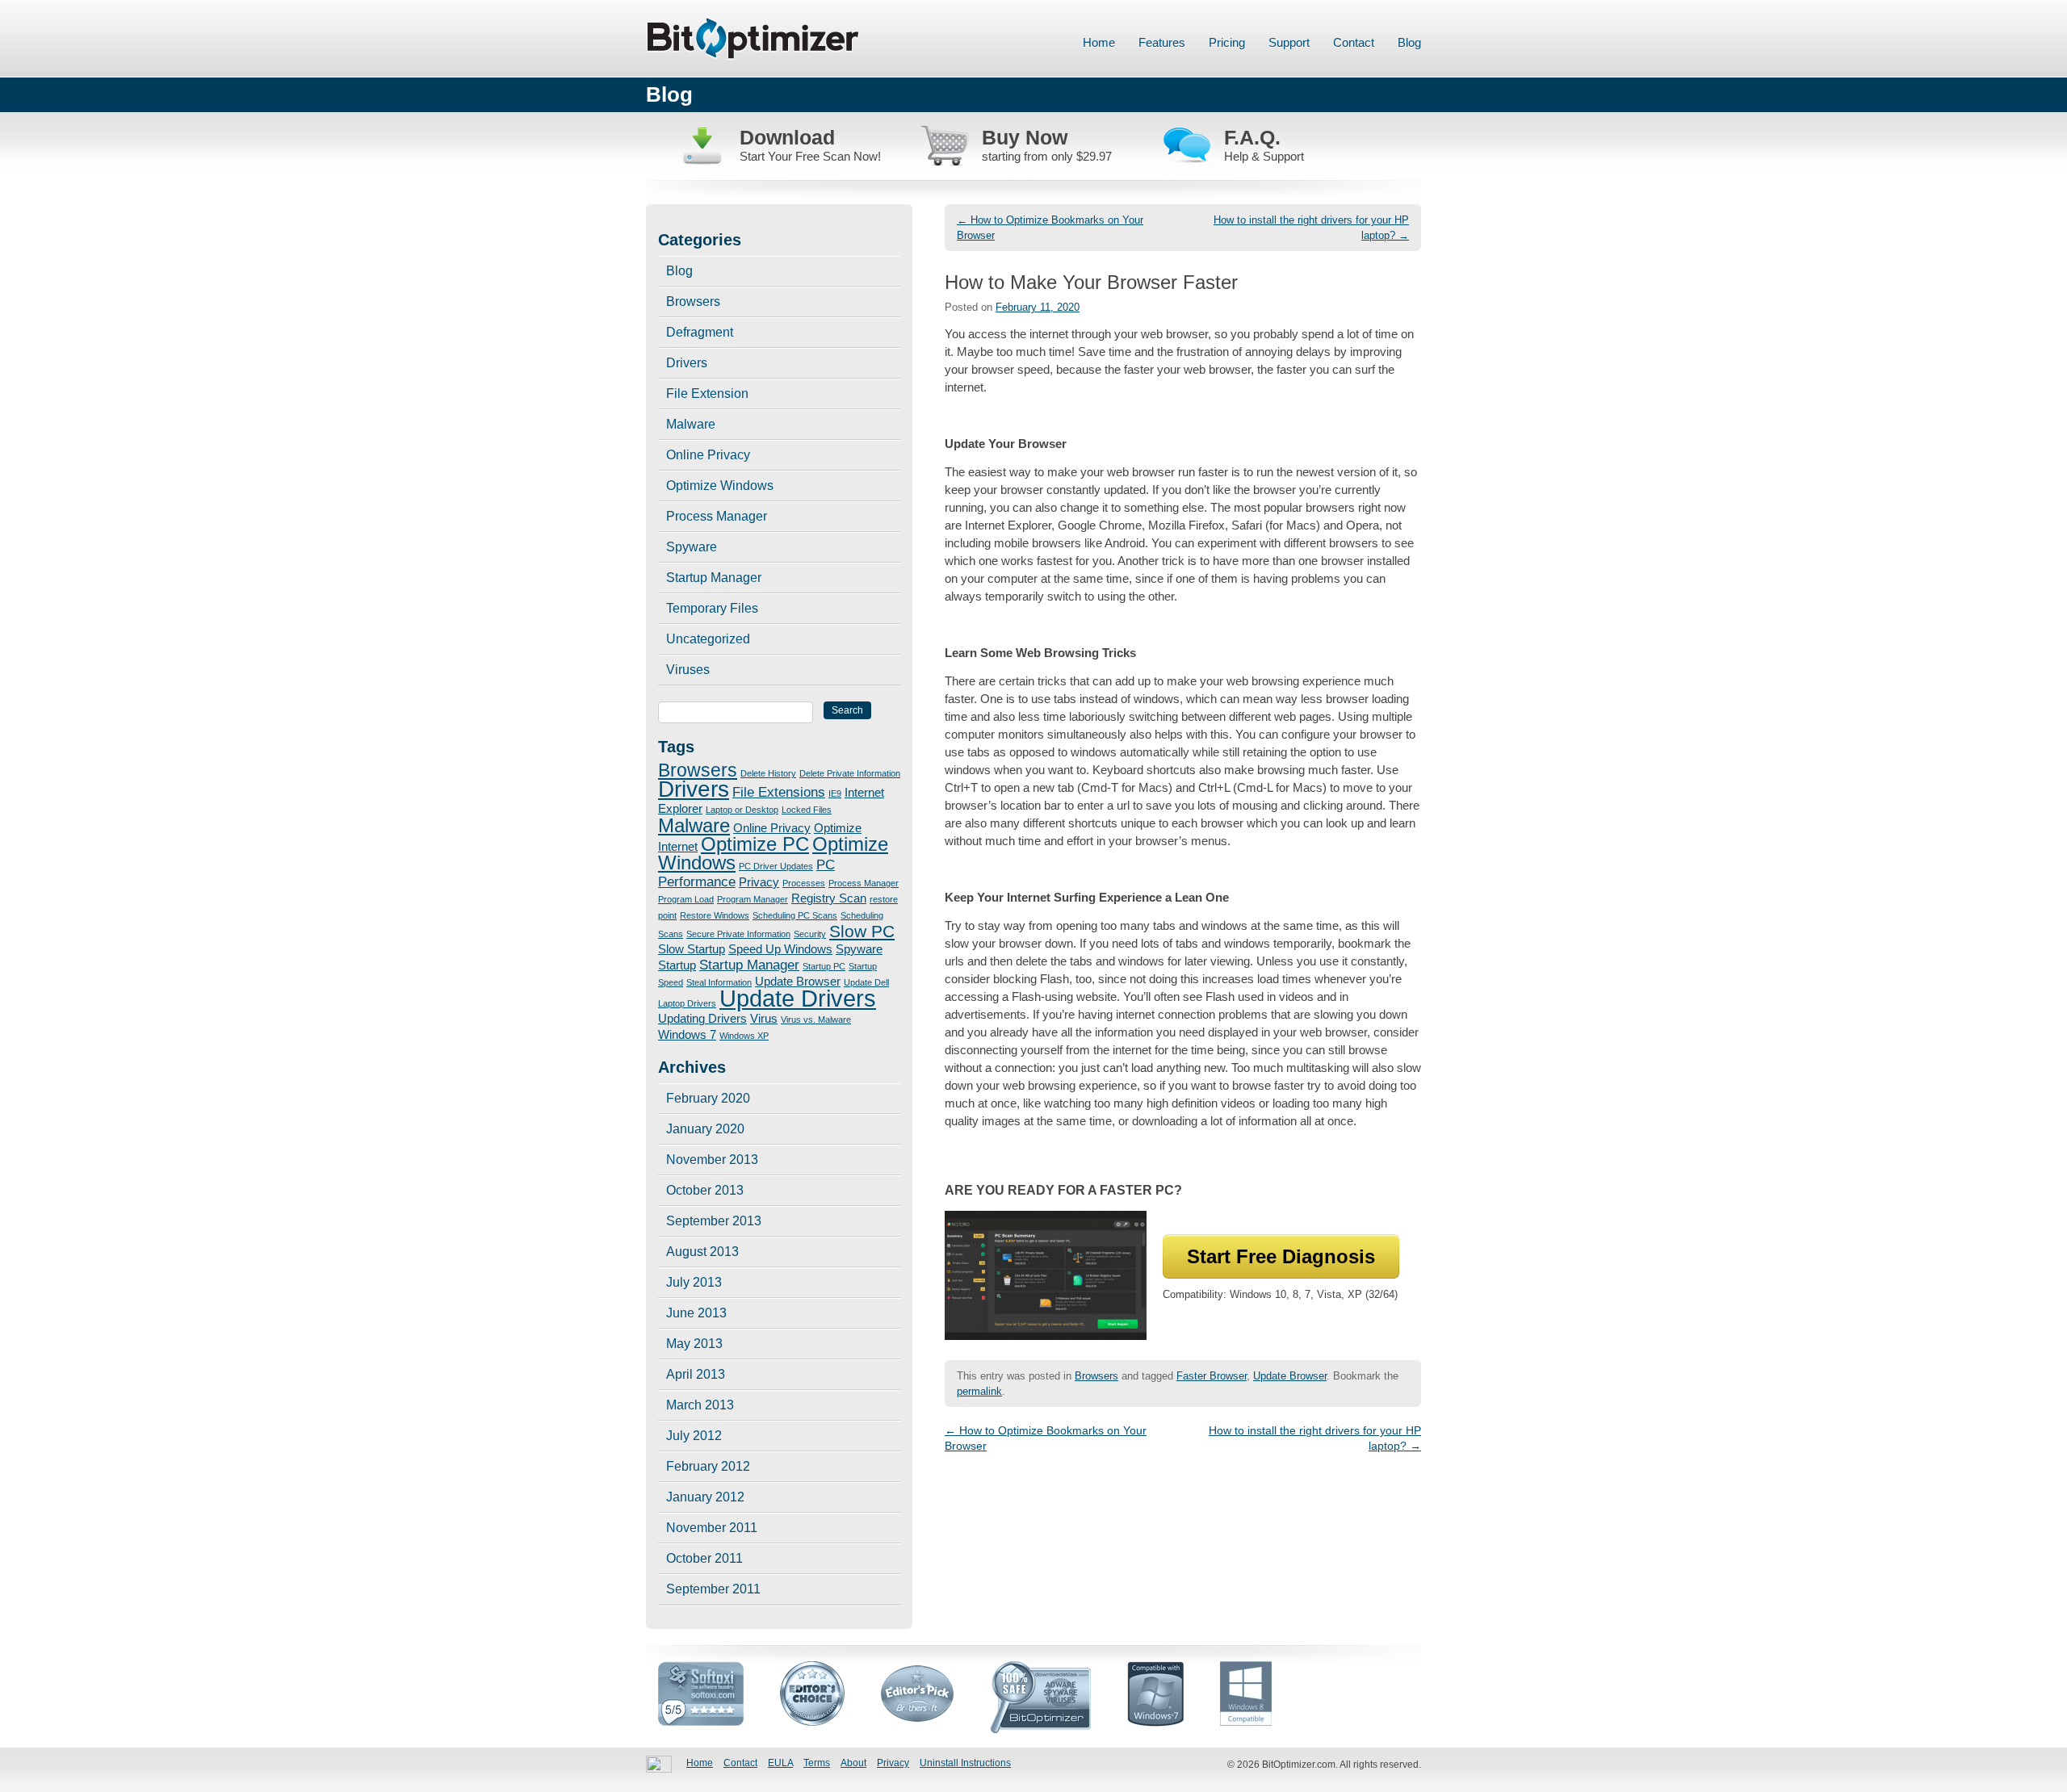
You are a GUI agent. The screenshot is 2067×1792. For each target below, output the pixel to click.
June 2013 (696, 1313)
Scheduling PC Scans (795, 915)
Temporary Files (712, 608)
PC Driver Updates (776, 866)
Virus (764, 1019)
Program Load (686, 899)
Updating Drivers (702, 1019)
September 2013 (714, 1221)
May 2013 (694, 1344)
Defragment (700, 332)
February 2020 (708, 1098)
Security (810, 934)
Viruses (688, 670)
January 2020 (705, 1129)
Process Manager (717, 516)
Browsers (1096, 1376)
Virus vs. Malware (816, 1020)
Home (1099, 42)
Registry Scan (829, 898)
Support (1289, 42)
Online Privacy (708, 455)
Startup (677, 965)
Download (787, 137)
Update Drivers (798, 998)
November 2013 (712, 1160)
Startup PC (824, 966)
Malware (691, 424)
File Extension (707, 394)
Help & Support (1264, 156)
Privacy (759, 882)
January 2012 (705, 1497)
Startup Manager (714, 578)
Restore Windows (715, 915)
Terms (817, 1763)
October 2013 (705, 1190)
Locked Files (807, 810)
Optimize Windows (720, 486)
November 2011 (712, 1528)
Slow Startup (692, 949)
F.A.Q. (1252, 137)
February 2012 (708, 1466)
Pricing (1227, 42)
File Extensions (779, 792)
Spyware (692, 547)
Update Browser (1290, 1376)
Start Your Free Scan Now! (810, 156)
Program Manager (753, 899)
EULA (780, 1763)
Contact (1354, 42)
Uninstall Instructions (965, 1763)
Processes (804, 883)
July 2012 (694, 1436)
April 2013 (696, 1374)
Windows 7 (687, 1035)
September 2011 (713, 1589)
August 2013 (702, 1252)
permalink (979, 1391)
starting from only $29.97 (1047, 156)
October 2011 (704, 1558)
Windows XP (744, 1036)
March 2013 (700, 1405)
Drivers (687, 363)
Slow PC (862, 931)
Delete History (768, 773)
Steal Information (719, 982)
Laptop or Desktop (742, 810)
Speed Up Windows (780, 949)
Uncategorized (708, 639)
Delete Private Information (850, 773)
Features (1162, 42)
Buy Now (1025, 137)
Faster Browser (1212, 1376)
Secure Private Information (738, 934)
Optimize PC (755, 844)
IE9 (835, 793)
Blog (1409, 42)
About (853, 1763)
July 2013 (694, 1282)
